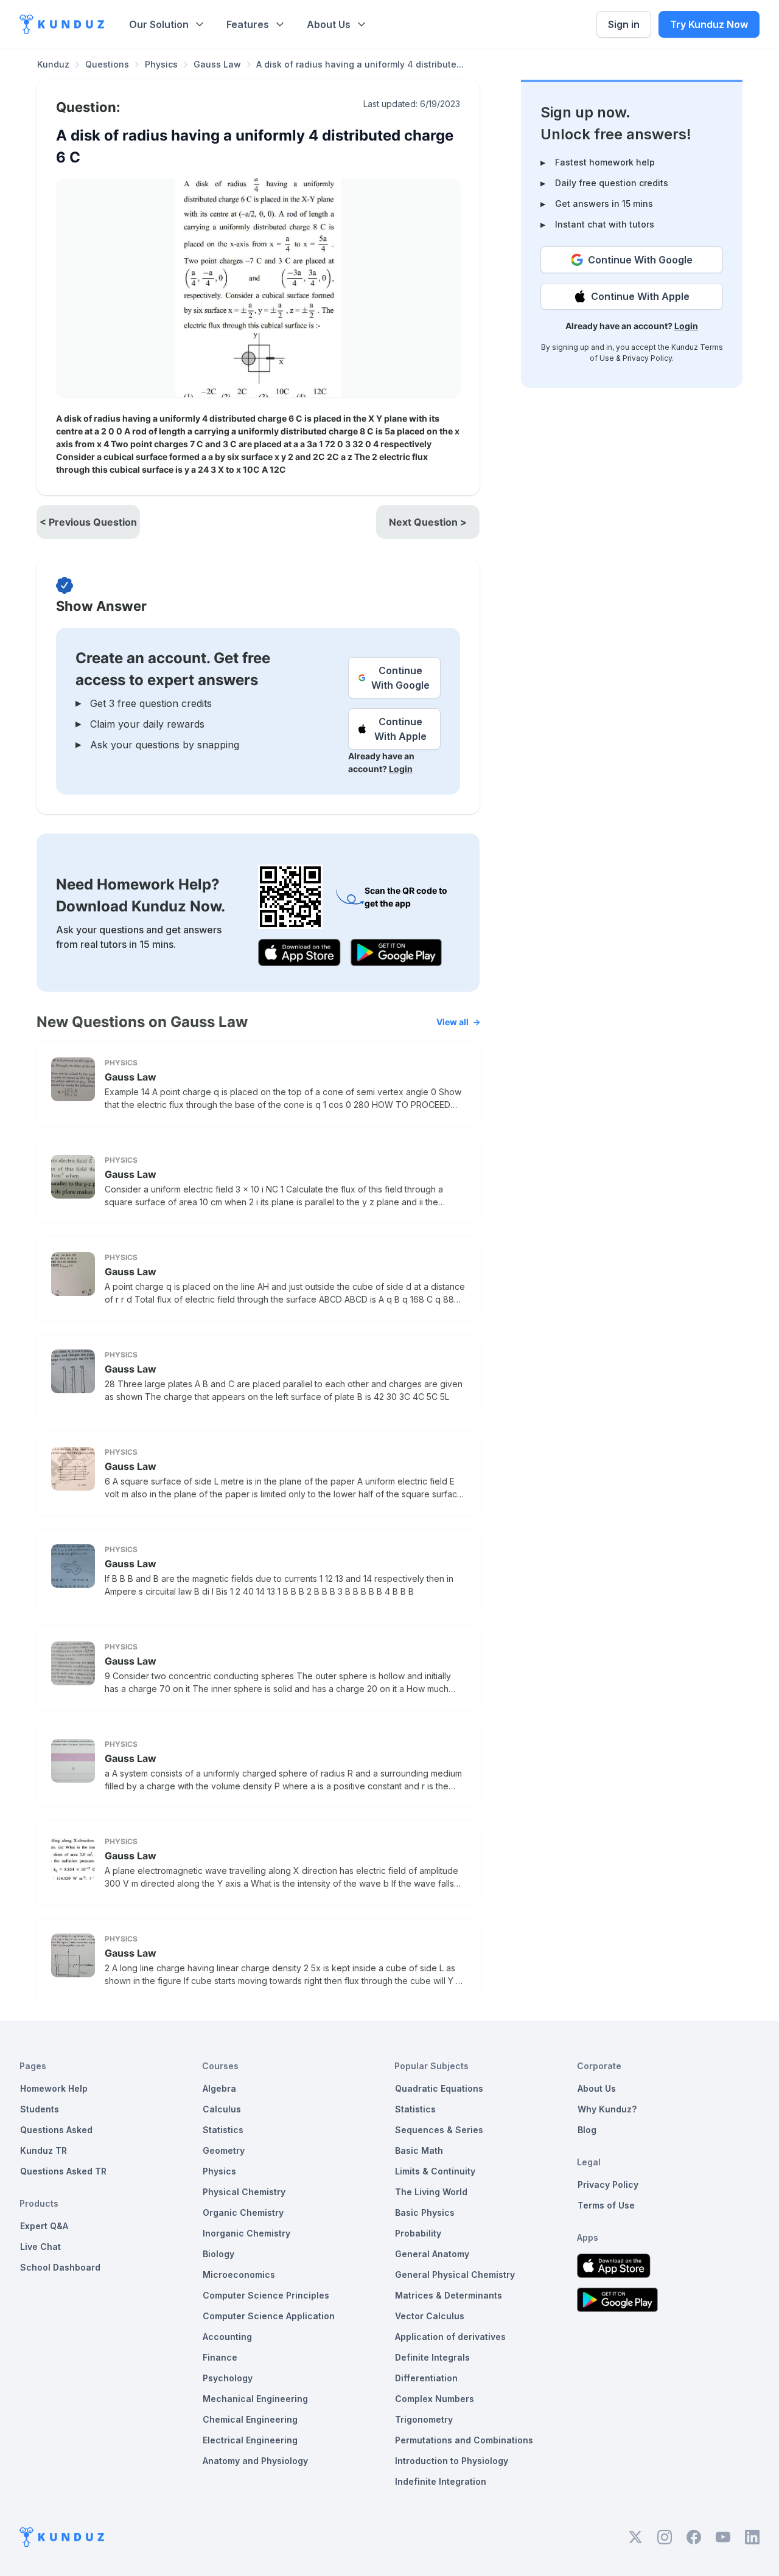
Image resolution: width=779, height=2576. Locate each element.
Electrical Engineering (250, 2440)
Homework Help (54, 2088)
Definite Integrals (432, 2357)
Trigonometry (424, 2419)
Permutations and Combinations (464, 2440)
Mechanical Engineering (255, 2399)
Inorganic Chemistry (246, 2233)
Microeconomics (239, 2275)
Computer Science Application (269, 2316)
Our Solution (159, 24)
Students (40, 2109)
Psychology (228, 2378)
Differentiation (426, 2378)
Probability (418, 2233)
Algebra (219, 2088)
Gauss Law (217, 64)
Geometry (224, 2150)
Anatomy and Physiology (255, 2461)
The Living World (431, 2192)
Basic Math (419, 2150)
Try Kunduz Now (709, 24)
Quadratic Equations (439, 2088)
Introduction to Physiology (452, 2461)
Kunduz (53, 64)
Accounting (227, 2337)
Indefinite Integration (441, 2481)
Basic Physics (425, 2212)
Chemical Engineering (250, 2419)
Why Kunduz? (607, 2109)
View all (452, 1022)
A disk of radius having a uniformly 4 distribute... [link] (360, 64)
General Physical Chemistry (455, 2275)
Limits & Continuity (435, 2171)
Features (248, 24)
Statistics (223, 2130)
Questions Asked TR (63, 2171)
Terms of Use (606, 2205)
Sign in (624, 24)
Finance (220, 2357)
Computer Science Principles (266, 2295)
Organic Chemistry (243, 2212)
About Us (329, 24)
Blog (587, 2130)
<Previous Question (88, 522)
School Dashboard (60, 2267)
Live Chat (40, 2247)
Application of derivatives (450, 2337)
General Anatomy (432, 2254)
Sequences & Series (439, 2130)
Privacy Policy (647, 358)
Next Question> (428, 522)
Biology (218, 2254)
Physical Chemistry (244, 2192)
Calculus (222, 2109)
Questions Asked (56, 2130)
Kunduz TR (44, 2150)
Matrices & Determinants (449, 2295)
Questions (107, 64)
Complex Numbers (435, 2399)
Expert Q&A (44, 2226)
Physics (161, 64)
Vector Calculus (430, 2316)
